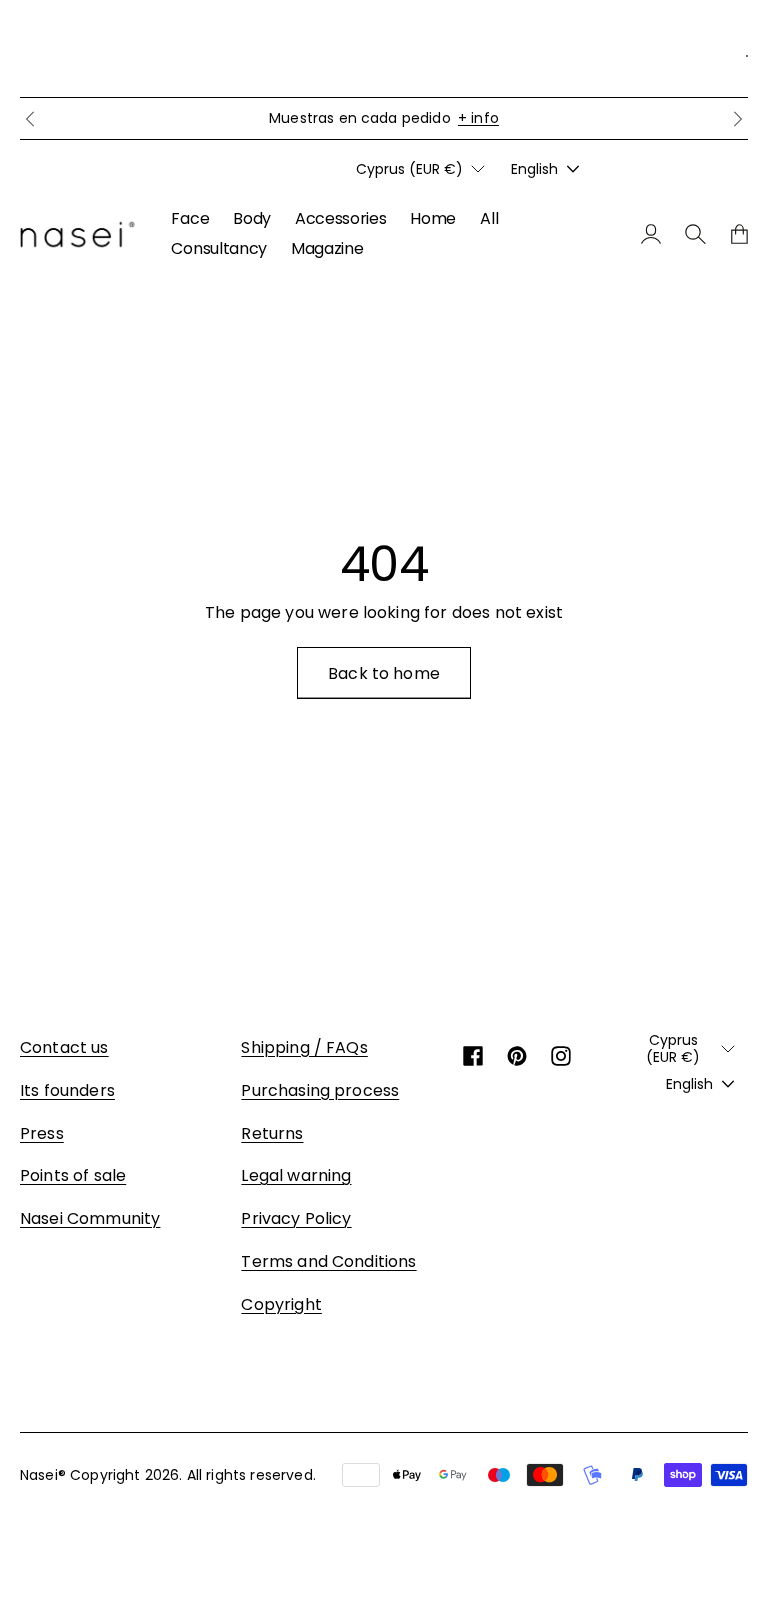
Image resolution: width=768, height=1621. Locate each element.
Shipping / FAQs (304, 1047)
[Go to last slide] (30, 119)
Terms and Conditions (328, 1261)
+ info (478, 118)
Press (42, 1133)
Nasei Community (90, 1218)
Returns (272, 1133)
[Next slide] (738, 119)
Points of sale (73, 1175)
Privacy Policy (296, 1218)
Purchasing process (320, 1090)
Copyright (281, 1304)
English (534, 169)
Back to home (384, 673)
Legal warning (296, 1175)
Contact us (64, 1047)
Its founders (67, 1090)
